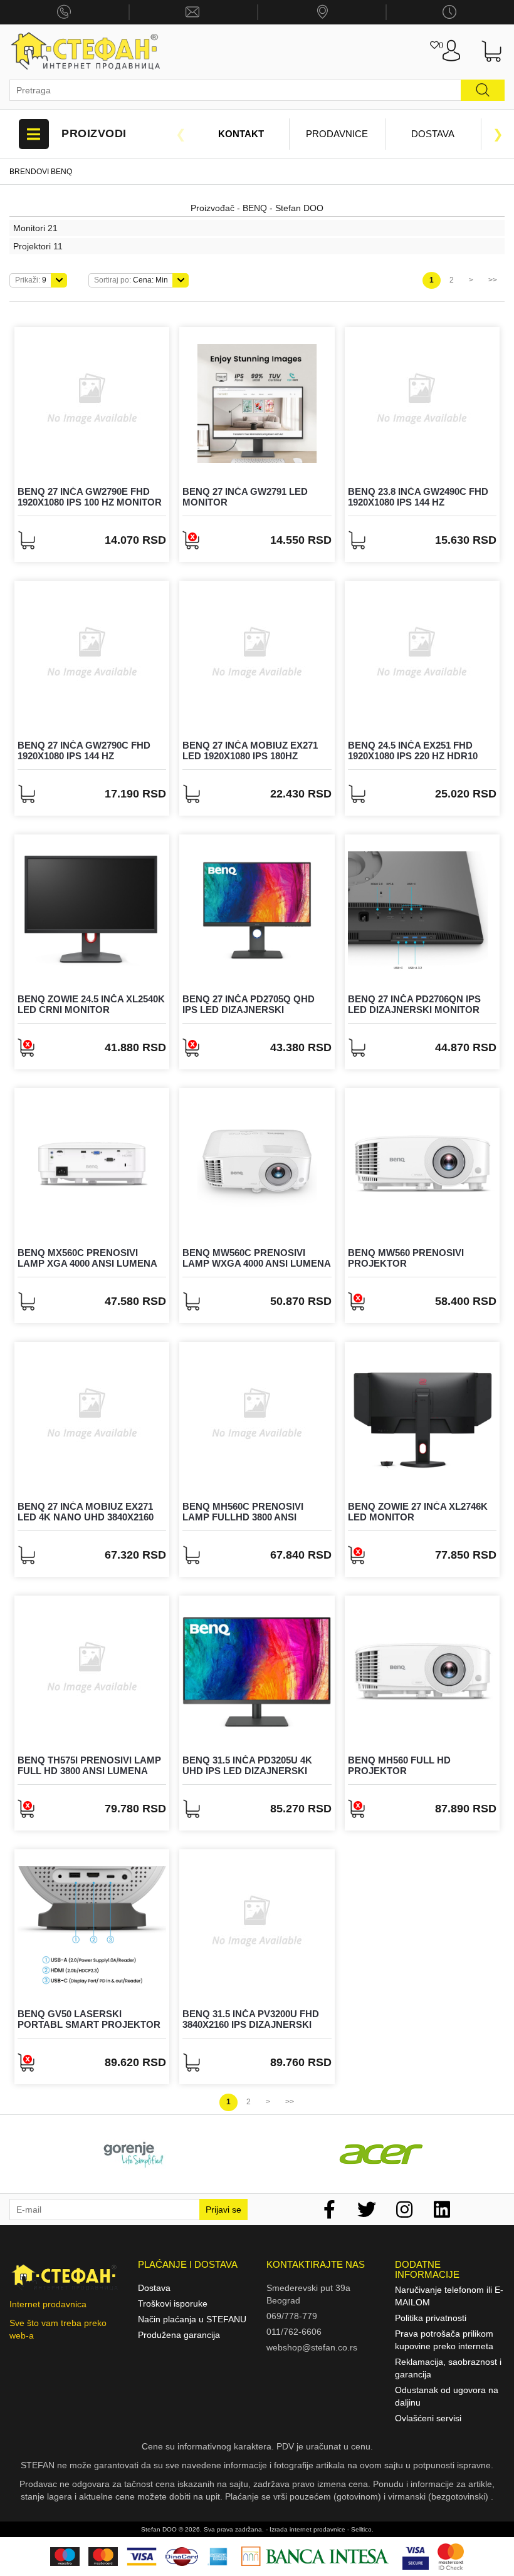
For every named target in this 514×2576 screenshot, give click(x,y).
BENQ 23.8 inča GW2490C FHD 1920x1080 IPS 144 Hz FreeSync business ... (418, 502)
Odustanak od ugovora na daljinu (447, 2396)
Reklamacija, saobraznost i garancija (448, 2368)
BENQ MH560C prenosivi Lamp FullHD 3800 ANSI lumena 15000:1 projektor (251, 1517)
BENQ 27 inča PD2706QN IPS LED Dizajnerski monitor (414, 1004)
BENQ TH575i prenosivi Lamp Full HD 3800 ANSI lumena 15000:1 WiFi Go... (89, 1770)
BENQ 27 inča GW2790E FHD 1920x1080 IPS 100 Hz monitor (90, 497)
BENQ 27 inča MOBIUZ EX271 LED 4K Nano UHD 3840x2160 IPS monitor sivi (86, 1517)
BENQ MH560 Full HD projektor (399, 1765)
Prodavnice (337, 134)
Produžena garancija (179, 2335)
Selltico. (362, 2529)
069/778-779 (292, 2316)
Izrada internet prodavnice (307, 2529)
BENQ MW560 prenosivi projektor (406, 1258)
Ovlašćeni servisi (428, 2418)
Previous (181, 134)
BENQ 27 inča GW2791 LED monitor (245, 497)
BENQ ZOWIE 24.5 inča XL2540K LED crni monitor (91, 1004)
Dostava (433, 134)
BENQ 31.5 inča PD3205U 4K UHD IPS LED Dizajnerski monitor (247, 1770)
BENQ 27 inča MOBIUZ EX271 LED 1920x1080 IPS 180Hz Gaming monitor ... (250, 756)
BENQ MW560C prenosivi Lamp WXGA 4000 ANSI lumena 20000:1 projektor (256, 1263)
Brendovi (29, 172)
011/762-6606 (294, 2332)
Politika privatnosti (431, 2318)
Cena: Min (131, 280)
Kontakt (241, 134)
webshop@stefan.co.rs (312, 2347)
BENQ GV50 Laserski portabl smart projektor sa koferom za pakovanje (89, 2024)
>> (493, 280)
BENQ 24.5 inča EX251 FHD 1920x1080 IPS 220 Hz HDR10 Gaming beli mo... (413, 756)
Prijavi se (223, 2210)
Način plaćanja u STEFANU (192, 2319)
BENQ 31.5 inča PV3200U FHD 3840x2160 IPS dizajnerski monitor (251, 2024)
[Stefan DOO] (86, 51)
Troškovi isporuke (173, 2303)
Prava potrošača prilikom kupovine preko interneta (444, 2340)
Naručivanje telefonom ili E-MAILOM (449, 2296)
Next (498, 134)
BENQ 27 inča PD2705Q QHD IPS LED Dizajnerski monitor (249, 1009)
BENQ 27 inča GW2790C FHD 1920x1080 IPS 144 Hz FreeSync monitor (84, 756)
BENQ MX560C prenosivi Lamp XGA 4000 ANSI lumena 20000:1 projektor (87, 1263)
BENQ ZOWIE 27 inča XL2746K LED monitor (418, 1512)
